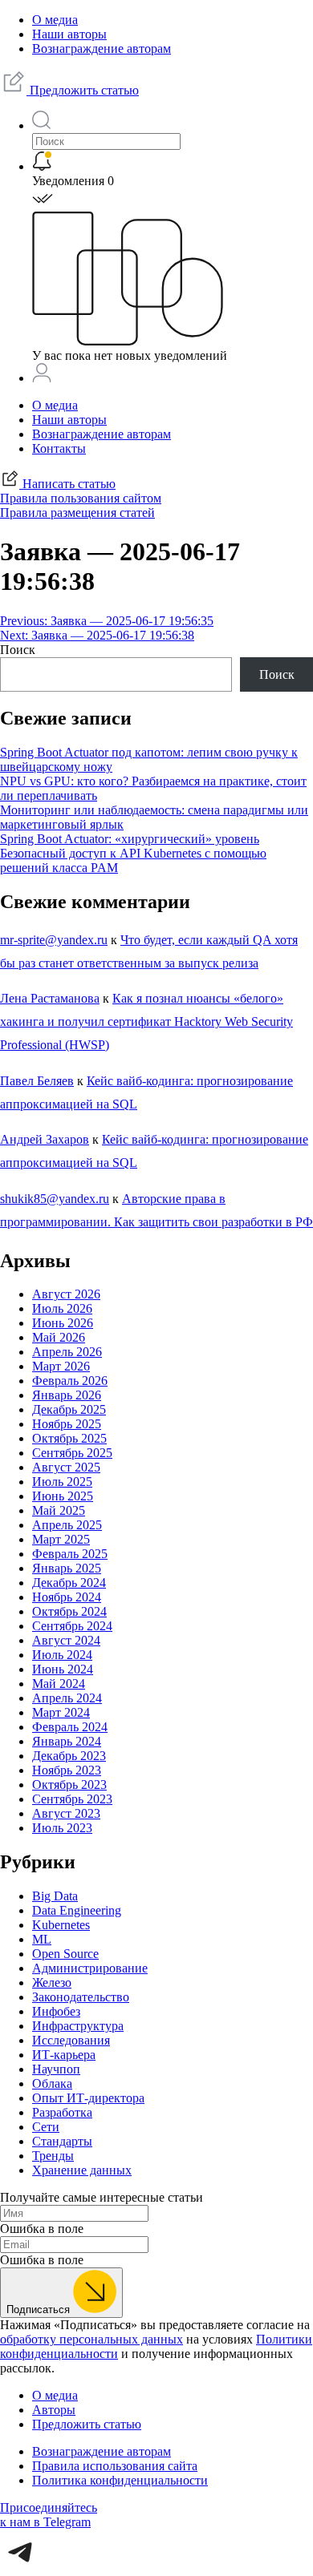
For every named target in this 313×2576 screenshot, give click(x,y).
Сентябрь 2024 (72, 1626)
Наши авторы (69, 34)
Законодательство (81, 1997)
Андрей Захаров (45, 1139)
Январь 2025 (67, 1568)
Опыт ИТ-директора (88, 2098)
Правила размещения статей (77, 513)
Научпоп (56, 2069)
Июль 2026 (62, 1308)
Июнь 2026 (63, 1323)
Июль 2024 (62, 1655)
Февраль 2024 (70, 1727)
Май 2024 (59, 1684)
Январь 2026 (67, 1395)
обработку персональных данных (91, 2339)
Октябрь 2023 (69, 1785)
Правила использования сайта (115, 2466)
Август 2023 (66, 1813)
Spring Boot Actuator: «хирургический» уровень (130, 839)
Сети (46, 2127)
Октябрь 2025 (69, 1438)
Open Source (65, 1954)
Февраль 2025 (70, 1554)
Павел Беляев (37, 1081)
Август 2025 (66, 1467)
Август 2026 (66, 1294)
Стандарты (62, 2141)
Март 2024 (61, 1712)
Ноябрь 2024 (67, 1597)
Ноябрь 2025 (67, 1424)
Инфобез (56, 2011)
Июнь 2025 (63, 1496)
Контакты (59, 448)
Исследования (71, 2040)
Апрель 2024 (67, 1698)
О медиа (55, 20)
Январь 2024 (67, 1741)
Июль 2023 (62, 1828)
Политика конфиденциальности (120, 2480)
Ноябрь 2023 (67, 1770)
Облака (52, 2083)
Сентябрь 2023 (72, 1799)
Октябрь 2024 (69, 1611)
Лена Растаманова (50, 998)
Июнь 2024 (63, 1669)
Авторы (54, 2410)
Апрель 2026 (67, 1352)
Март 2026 (61, 1366)
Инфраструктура (78, 2026)
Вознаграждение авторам (102, 48)
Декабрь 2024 (69, 1583)
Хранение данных (82, 2170)
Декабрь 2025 (69, 1409)
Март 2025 (61, 1539)
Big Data (55, 1896)
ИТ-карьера (64, 2055)
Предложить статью (83, 90)
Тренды (53, 2156)
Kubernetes (61, 1925)
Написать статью (67, 484)
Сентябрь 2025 (72, 1453)
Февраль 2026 (70, 1381)
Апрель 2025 (67, 1525)
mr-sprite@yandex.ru (54, 940)
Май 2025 (59, 1510)
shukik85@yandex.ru (55, 1199)
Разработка (62, 2112)
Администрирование (90, 1968)
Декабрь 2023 (69, 1756)
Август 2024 (66, 1640)
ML (42, 1939)
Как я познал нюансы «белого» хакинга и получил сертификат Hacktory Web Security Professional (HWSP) (146, 1022)
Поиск (18, 650)
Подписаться (40, 2310)
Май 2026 (59, 1337)
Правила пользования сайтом (81, 498)
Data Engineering (77, 1910)
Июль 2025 (62, 1482)
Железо (52, 1982)
